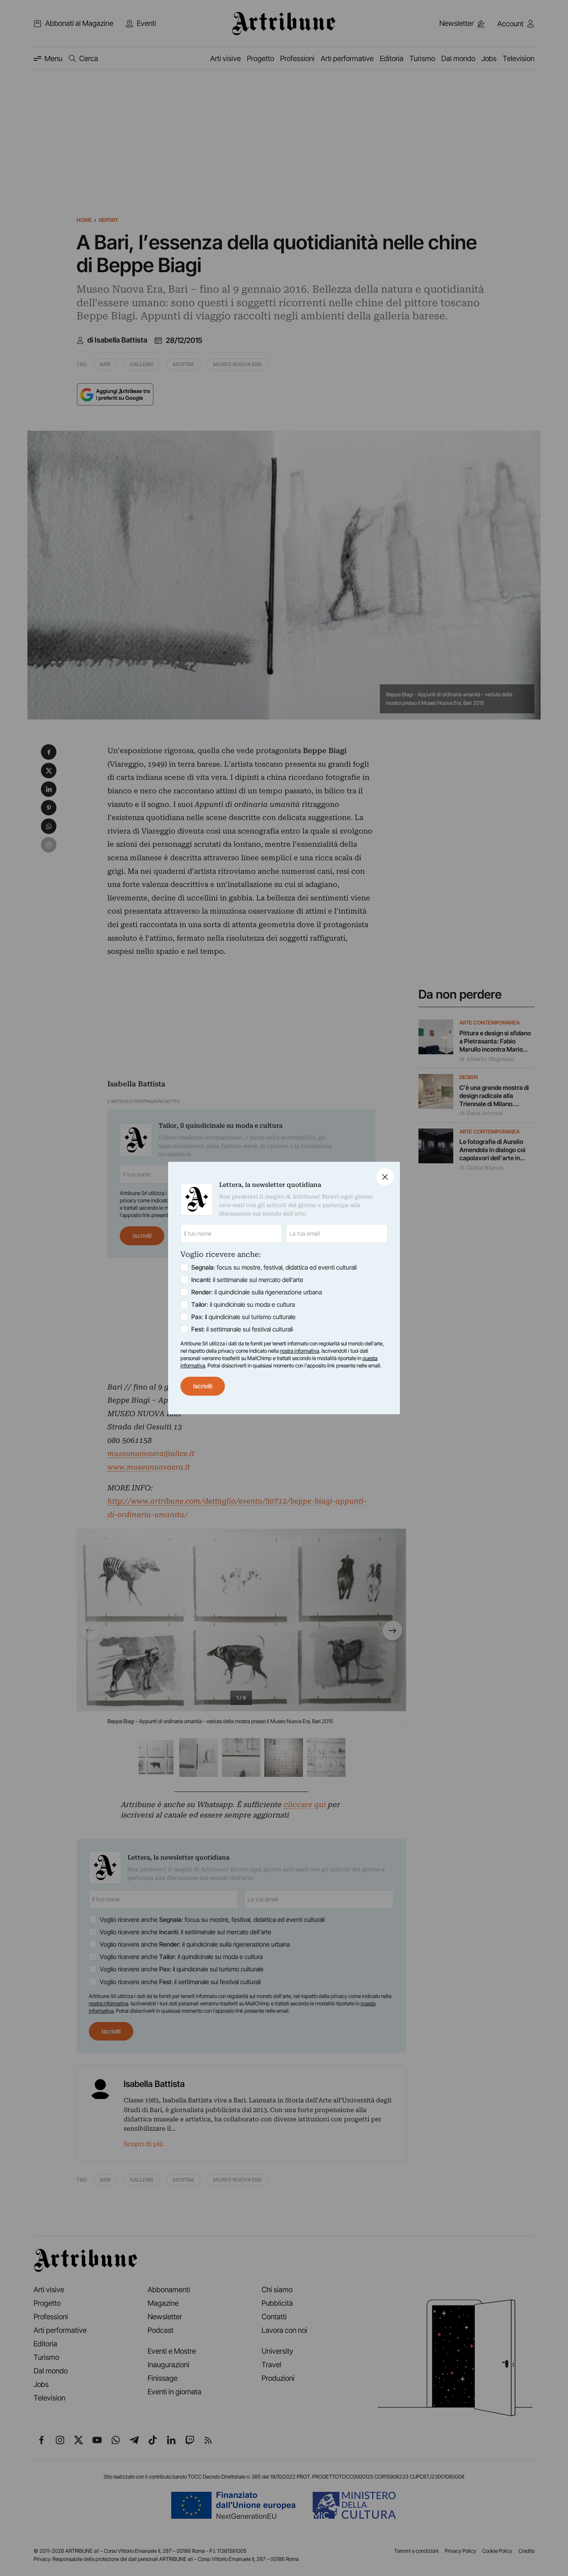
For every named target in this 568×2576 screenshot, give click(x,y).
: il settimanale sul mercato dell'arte (247, 1280)
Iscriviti (203, 1386)
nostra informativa (299, 1351)
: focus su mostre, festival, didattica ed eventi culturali (274, 1267)
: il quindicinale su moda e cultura (243, 1304)
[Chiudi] (385, 1177)
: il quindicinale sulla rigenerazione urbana (257, 1292)
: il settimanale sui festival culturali (242, 1329)
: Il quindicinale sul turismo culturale (243, 1317)
